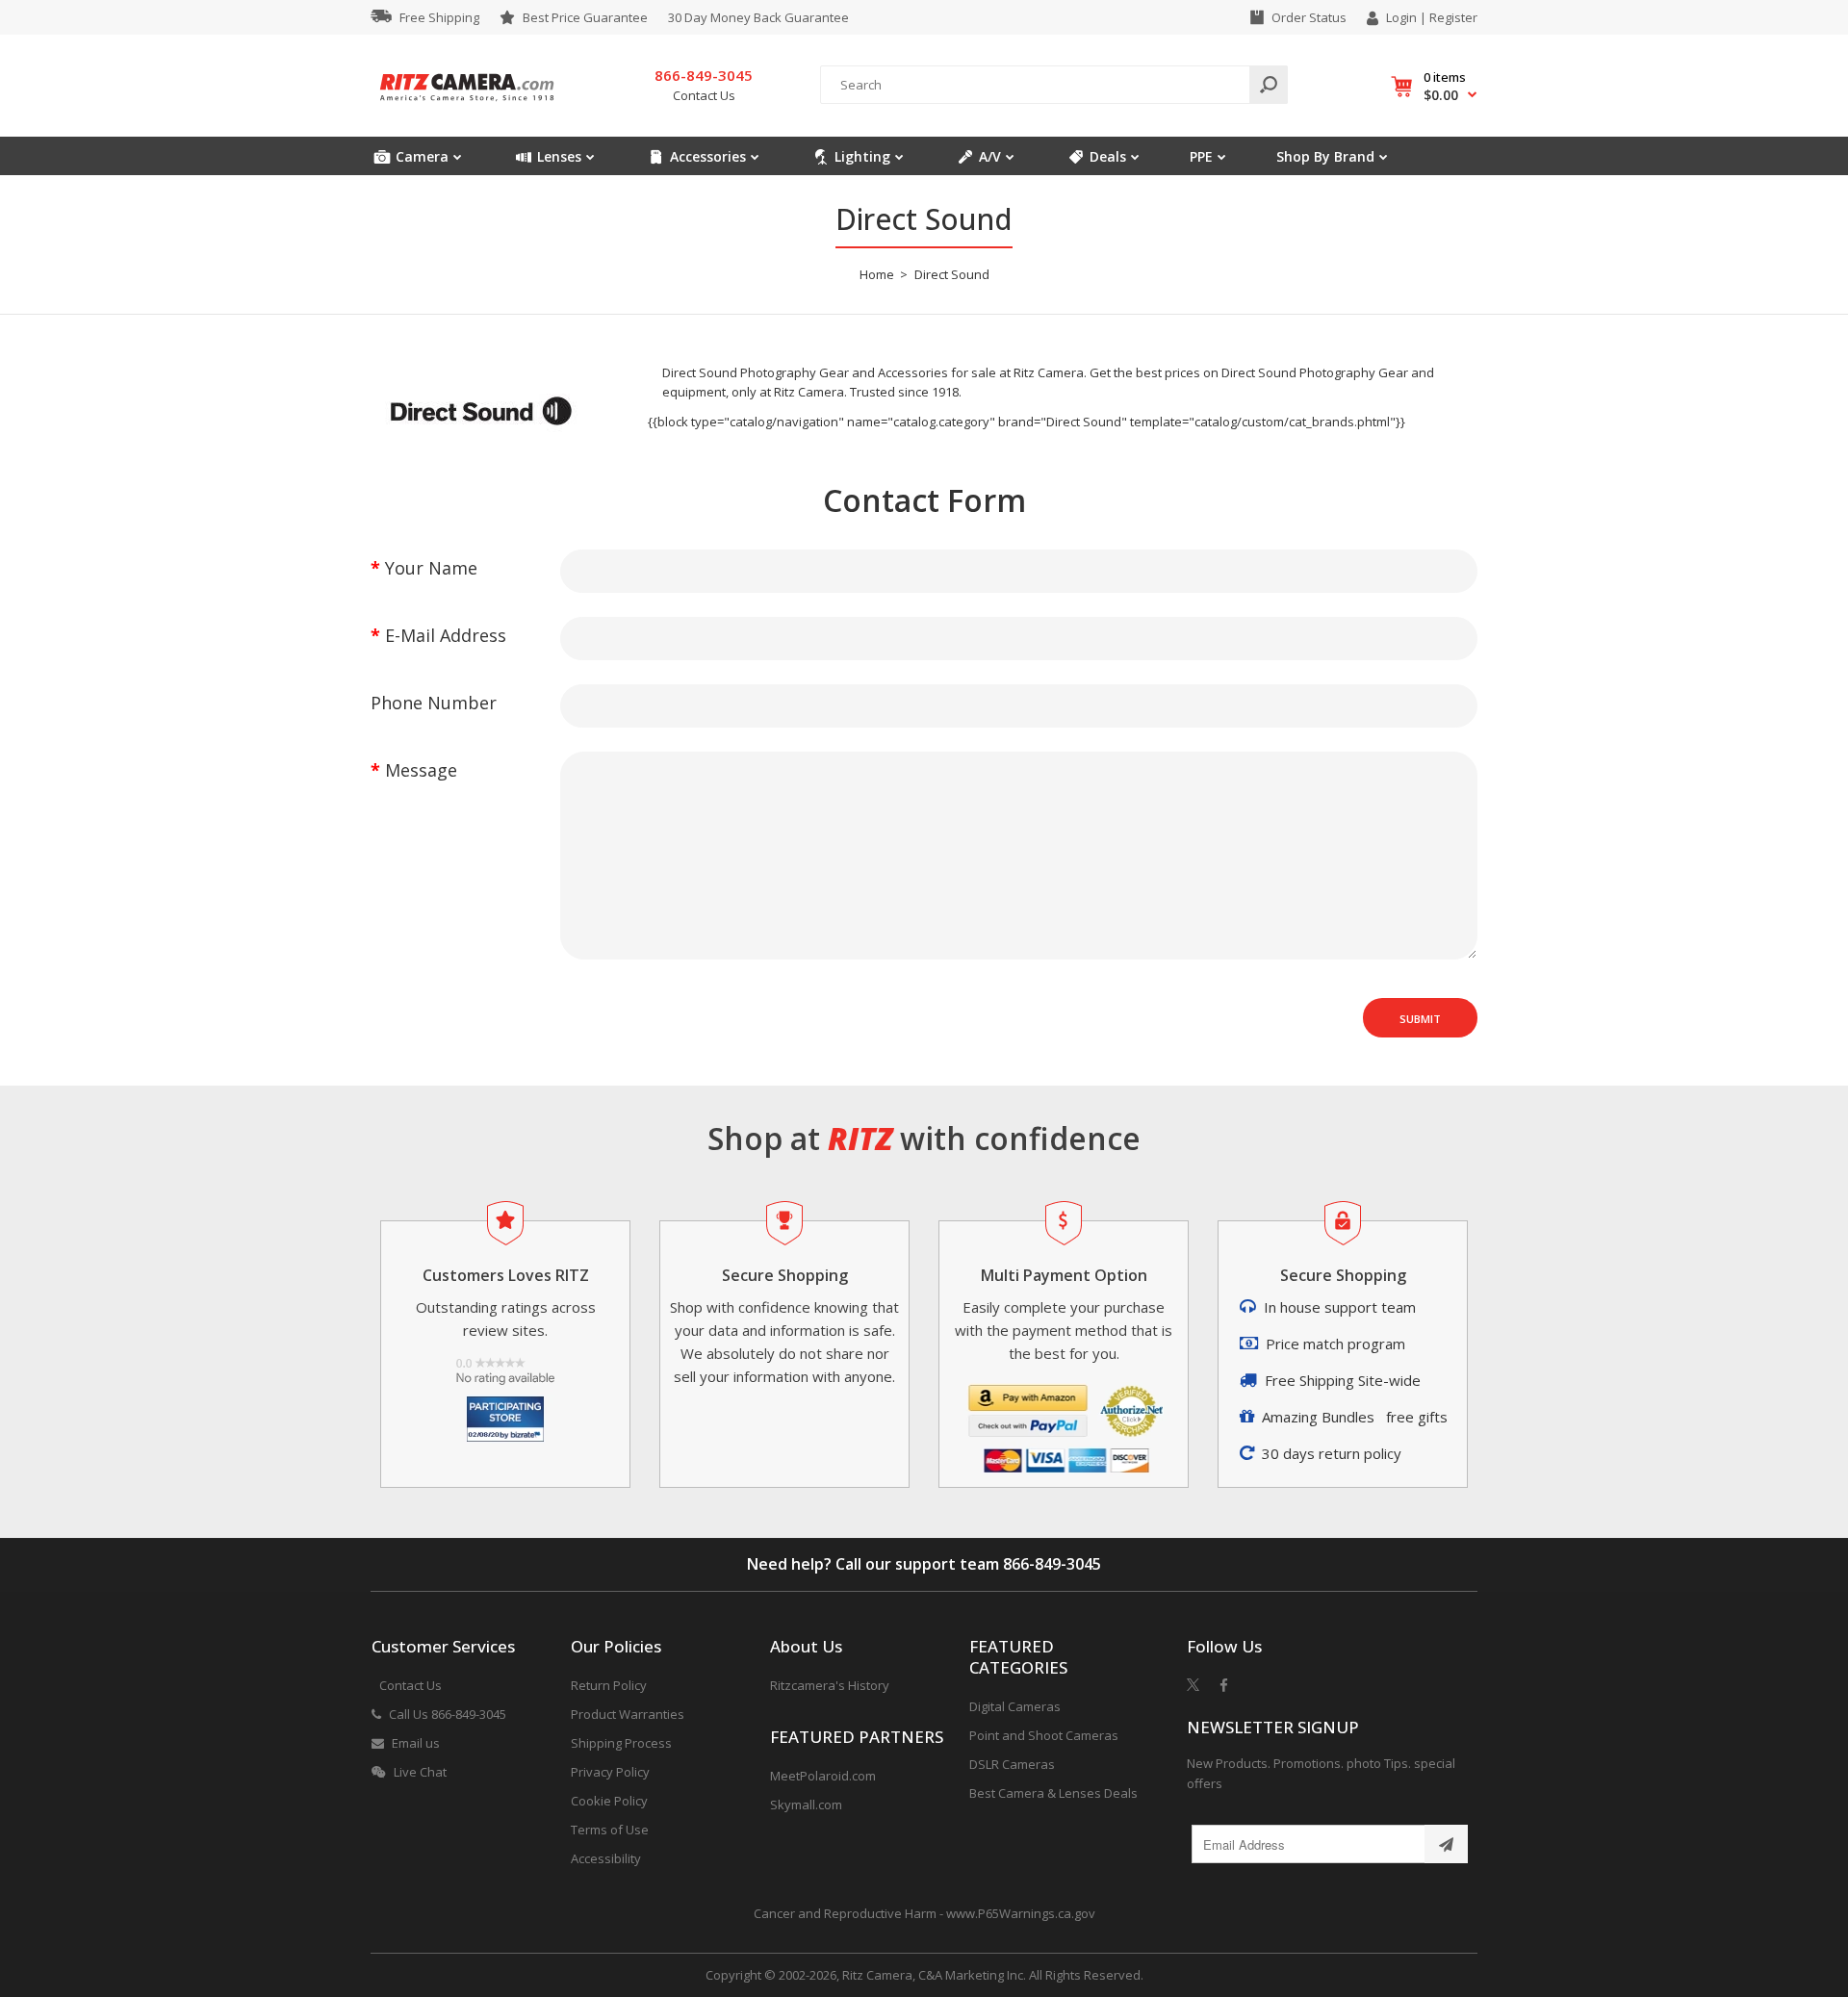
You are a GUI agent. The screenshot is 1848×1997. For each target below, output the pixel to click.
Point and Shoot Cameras (1044, 1735)
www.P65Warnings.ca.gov (1021, 1913)
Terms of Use (610, 1830)
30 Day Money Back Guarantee (758, 17)
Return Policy (609, 1685)
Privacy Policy (610, 1772)
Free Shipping (439, 17)
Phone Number (434, 703)
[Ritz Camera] (467, 107)
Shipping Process (621, 1743)
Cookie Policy (609, 1801)
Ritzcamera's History (830, 1685)
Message (421, 770)
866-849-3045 (1052, 1564)
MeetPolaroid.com (823, 1776)
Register (1453, 17)
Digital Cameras (1015, 1706)
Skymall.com (806, 1805)
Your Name (431, 568)
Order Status (1309, 17)
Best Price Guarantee (585, 17)
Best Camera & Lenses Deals (1053, 1793)
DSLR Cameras (1012, 1764)
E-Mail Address (446, 635)
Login (1401, 17)
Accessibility (606, 1858)
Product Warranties (628, 1714)
